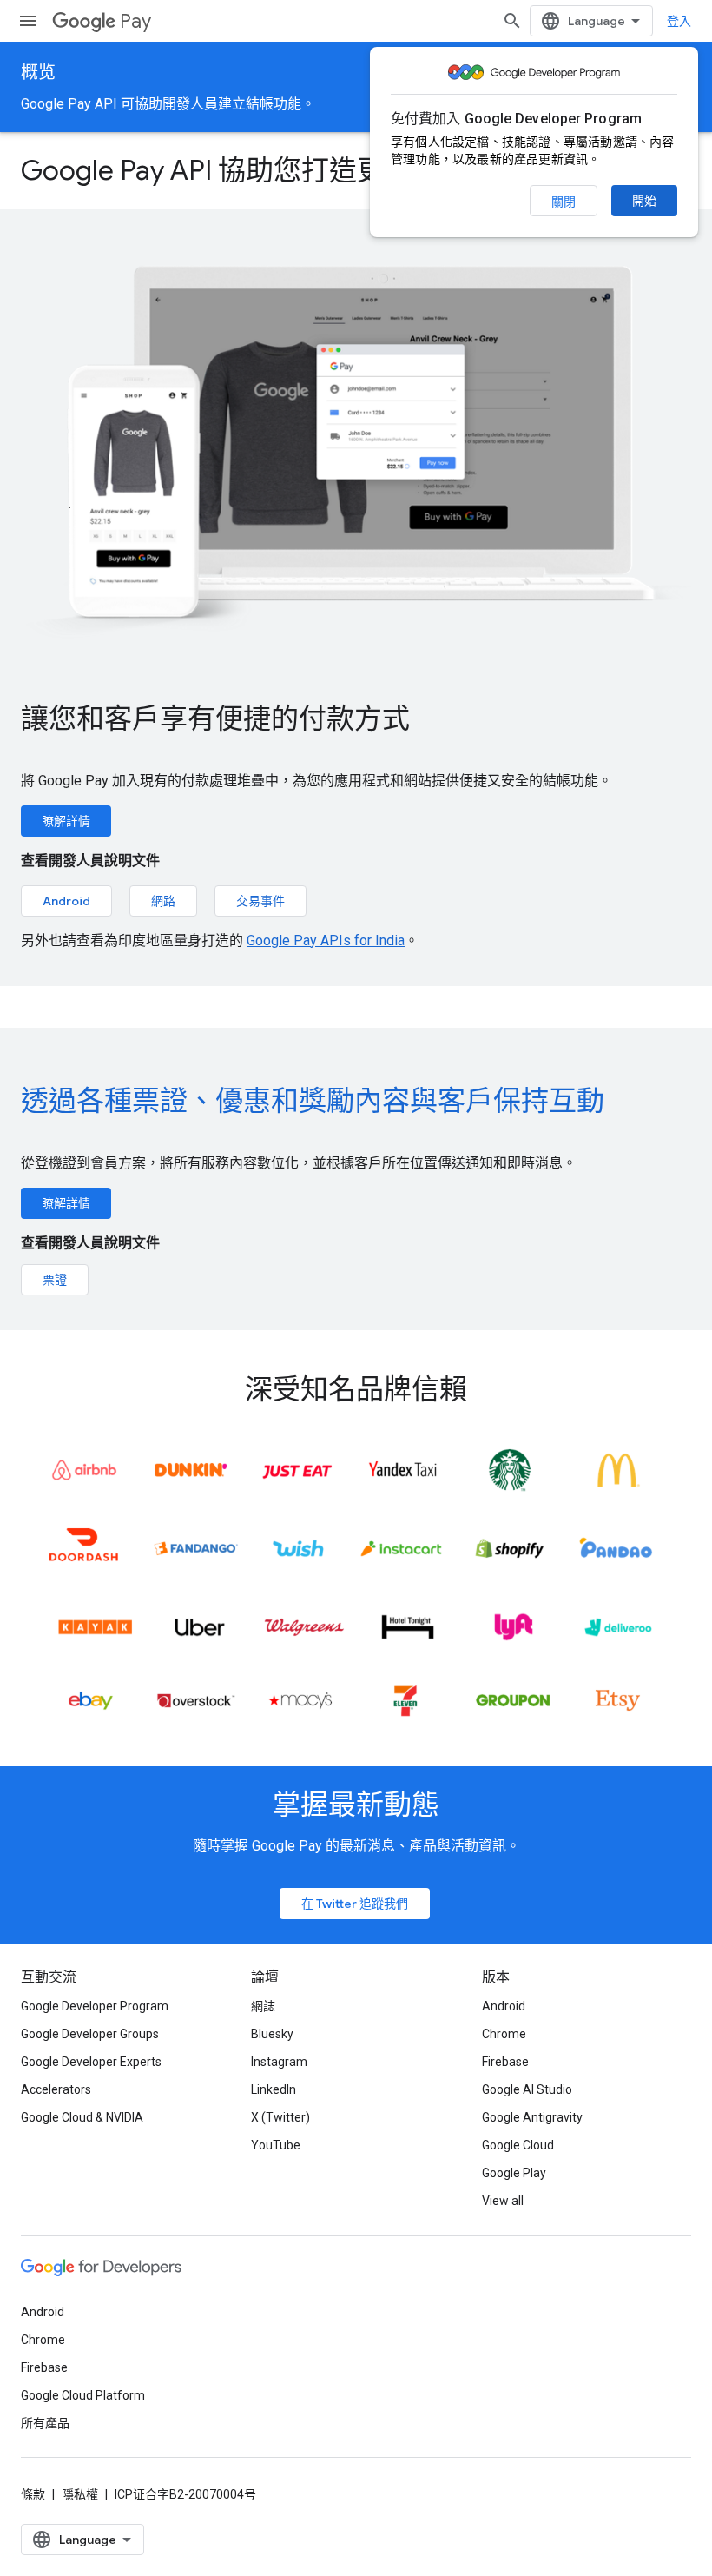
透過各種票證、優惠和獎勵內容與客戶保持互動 (313, 1101)
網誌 (263, 2006)
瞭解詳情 (66, 821)
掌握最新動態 (356, 1805)
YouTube (276, 2145)
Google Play (514, 2173)
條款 (33, 2494)
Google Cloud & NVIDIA (82, 2117)
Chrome (504, 2034)
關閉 (564, 202)
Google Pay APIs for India (326, 940)
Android (66, 901)
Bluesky (272, 2034)
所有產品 (45, 2423)
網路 (163, 901)
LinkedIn (274, 2089)
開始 (644, 201)
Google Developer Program (95, 2006)
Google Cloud (518, 2145)
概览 (38, 73)
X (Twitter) (280, 2117)
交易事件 (260, 901)
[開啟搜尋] (512, 21)
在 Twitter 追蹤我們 (355, 1904)
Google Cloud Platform (83, 2395)
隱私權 (80, 2494)
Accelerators (56, 2089)
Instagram (279, 2062)
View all (503, 2201)
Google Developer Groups (90, 2034)
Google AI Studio (527, 2089)
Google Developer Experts (91, 2062)
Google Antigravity (532, 2117)
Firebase (505, 2062)
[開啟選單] (28, 21)
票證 (55, 1280)
